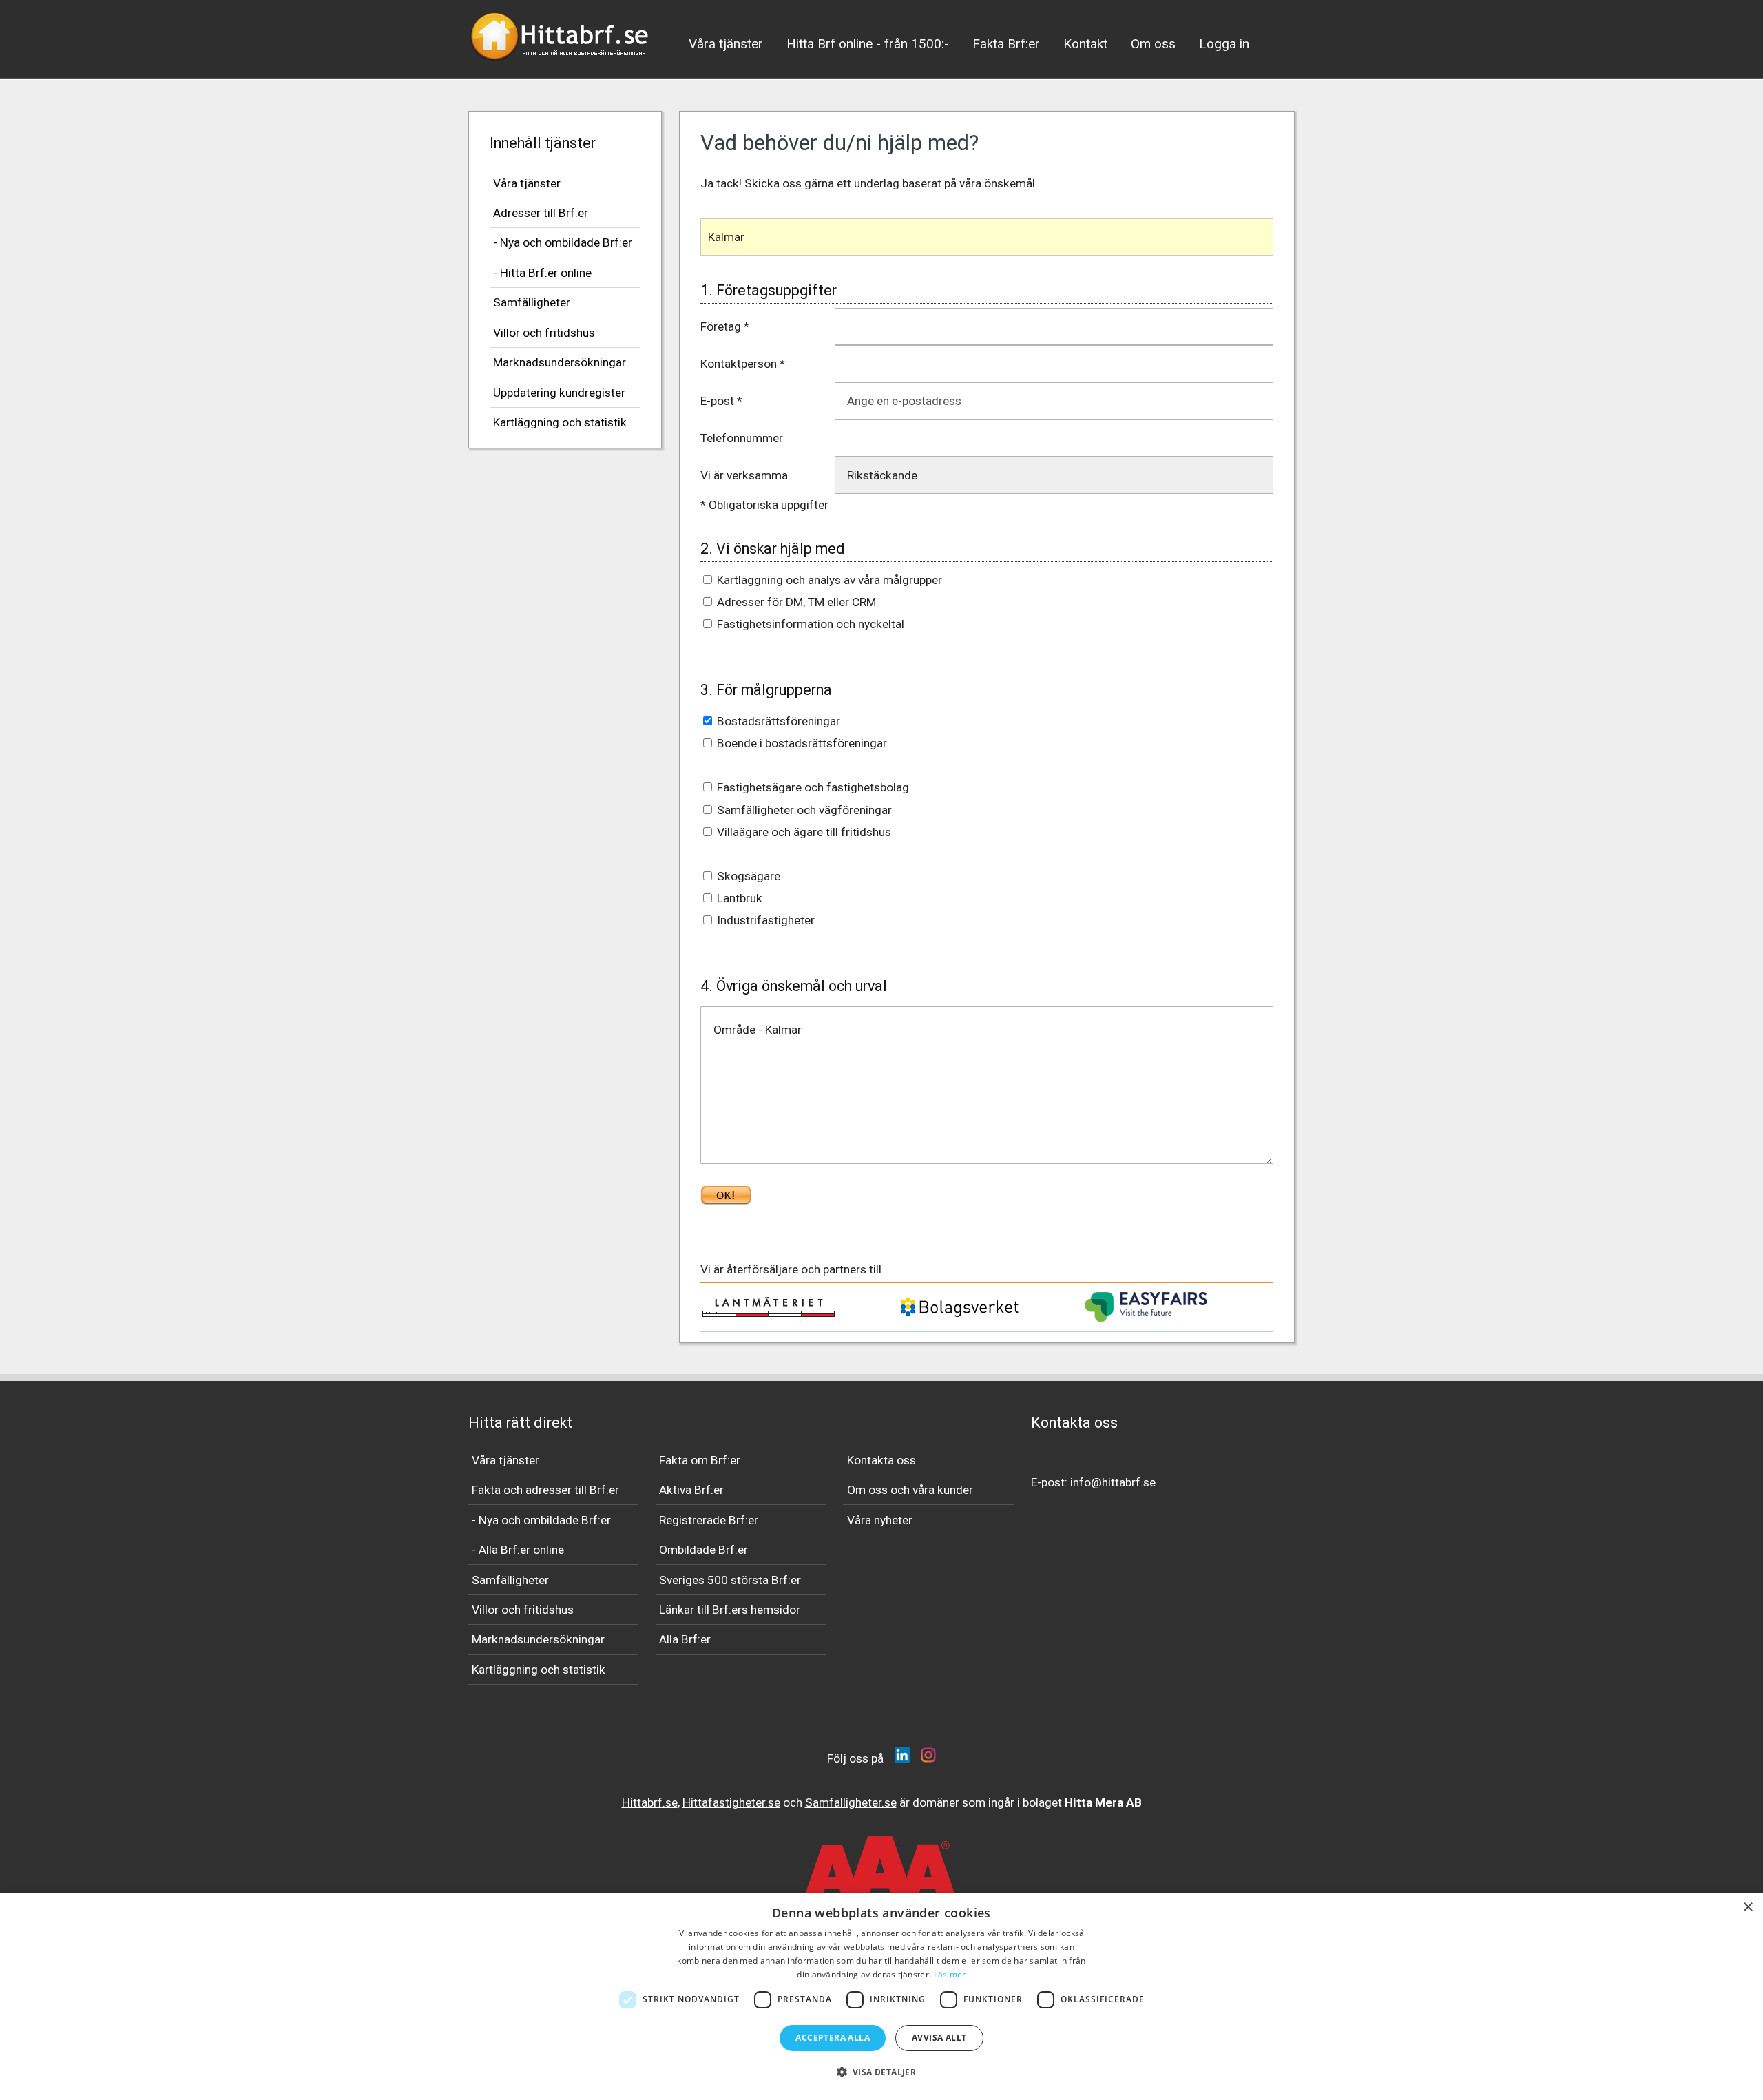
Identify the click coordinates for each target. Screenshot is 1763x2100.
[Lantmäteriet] (769, 1313)
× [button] (1748, 1907)
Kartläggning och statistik (560, 422)
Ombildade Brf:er (703, 1550)
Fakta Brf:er (1006, 44)
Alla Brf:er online (521, 1550)
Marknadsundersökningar (560, 362)
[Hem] (561, 65)
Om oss (1153, 44)
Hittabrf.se (650, 1802)
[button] (882, 2072)
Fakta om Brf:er (700, 1460)
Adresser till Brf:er (541, 213)
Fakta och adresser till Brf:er (545, 1490)
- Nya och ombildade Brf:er (563, 242)
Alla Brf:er (685, 1639)
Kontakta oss (881, 1460)
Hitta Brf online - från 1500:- (868, 44)
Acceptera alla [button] (833, 2038)
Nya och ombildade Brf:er (545, 1520)
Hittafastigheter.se (731, 1802)
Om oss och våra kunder (910, 1490)
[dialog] (881, 1996)
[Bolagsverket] (959, 1315)
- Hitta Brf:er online (542, 273)
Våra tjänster (726, 44)
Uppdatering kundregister (559, 393)
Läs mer (950, 1974)
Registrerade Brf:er (709, 1520)
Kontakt (1085, 44)
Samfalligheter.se (851, 1802)
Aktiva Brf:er (691, 1490)
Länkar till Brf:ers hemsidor (730, 1610)
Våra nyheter (880, 1520)
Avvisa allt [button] (939, 2038)
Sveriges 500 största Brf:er (730, 1580)
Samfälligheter (532, 302)
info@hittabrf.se (1113, 1482)
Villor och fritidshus (544, 333)
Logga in (1224, 44)
